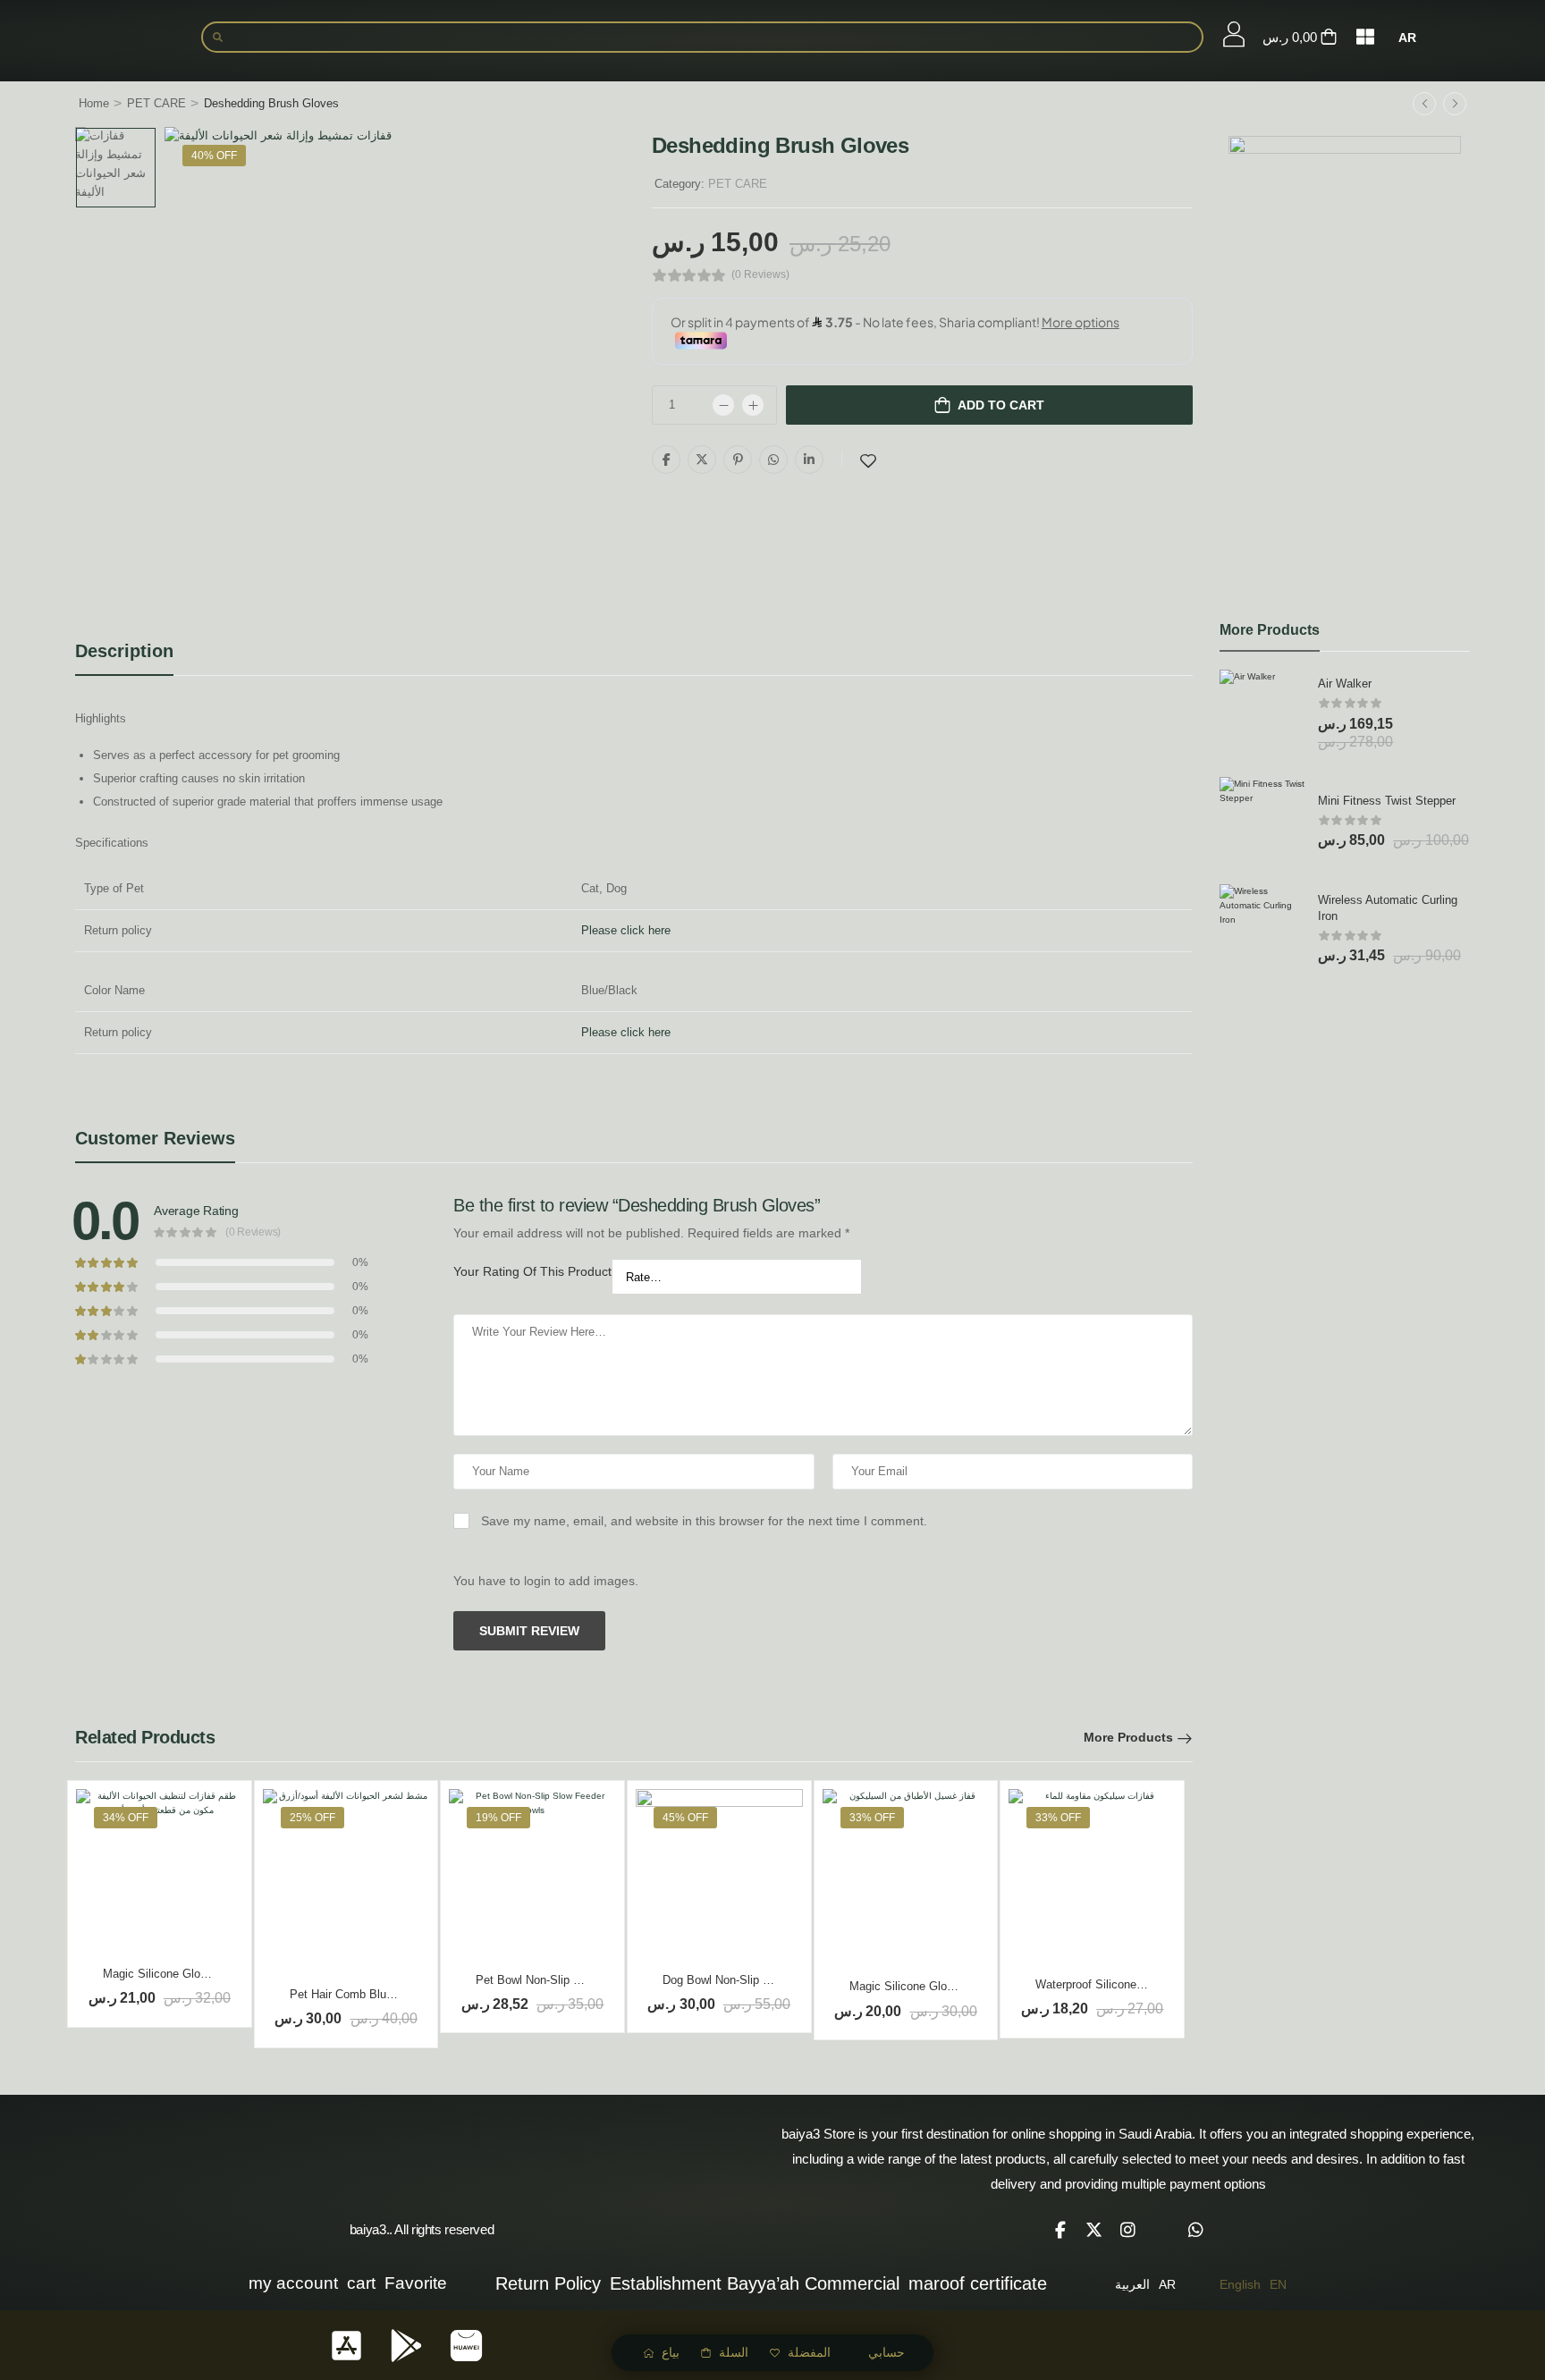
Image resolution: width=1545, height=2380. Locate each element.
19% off (498, 1818)
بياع (671, 2352)
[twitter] (1094, 2230)
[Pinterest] (738, 460)
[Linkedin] (809, 460)
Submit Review (529, 1631)
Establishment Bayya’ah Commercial (755, 2283)
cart (361, 2283)
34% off (126, 1818)
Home (94, 103)
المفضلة (809, 2352)
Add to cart (1001, 405)
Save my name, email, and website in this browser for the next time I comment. (704, 1521)
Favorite (416, 2283)
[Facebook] (666, 460)
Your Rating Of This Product (532, 1271)
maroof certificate (978, 2283)
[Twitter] (702, 460)
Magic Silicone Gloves (161, 1974)
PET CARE (156, 103)
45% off (685, 1818)
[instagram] (1128, 2230)
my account (293, 2283)
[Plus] (753, 405)
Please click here (626, 930)
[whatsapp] (1196, 2230)
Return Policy (548, 2283)
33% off (872, 1818)
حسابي (886, 2352)
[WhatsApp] (773, 460)
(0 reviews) (760, 275)
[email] (1162, 2230)
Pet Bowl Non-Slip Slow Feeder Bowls (574, 1980)
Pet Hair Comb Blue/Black (358, 1994)
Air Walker (1345, 684)
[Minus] (723, 405)
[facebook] (1060, 2230)
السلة (734, 2352)
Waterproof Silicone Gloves (1106, 1984)
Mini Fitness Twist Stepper (1387, 801)
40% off (214, 156)
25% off (312, 1818)
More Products (1128, 1737)
